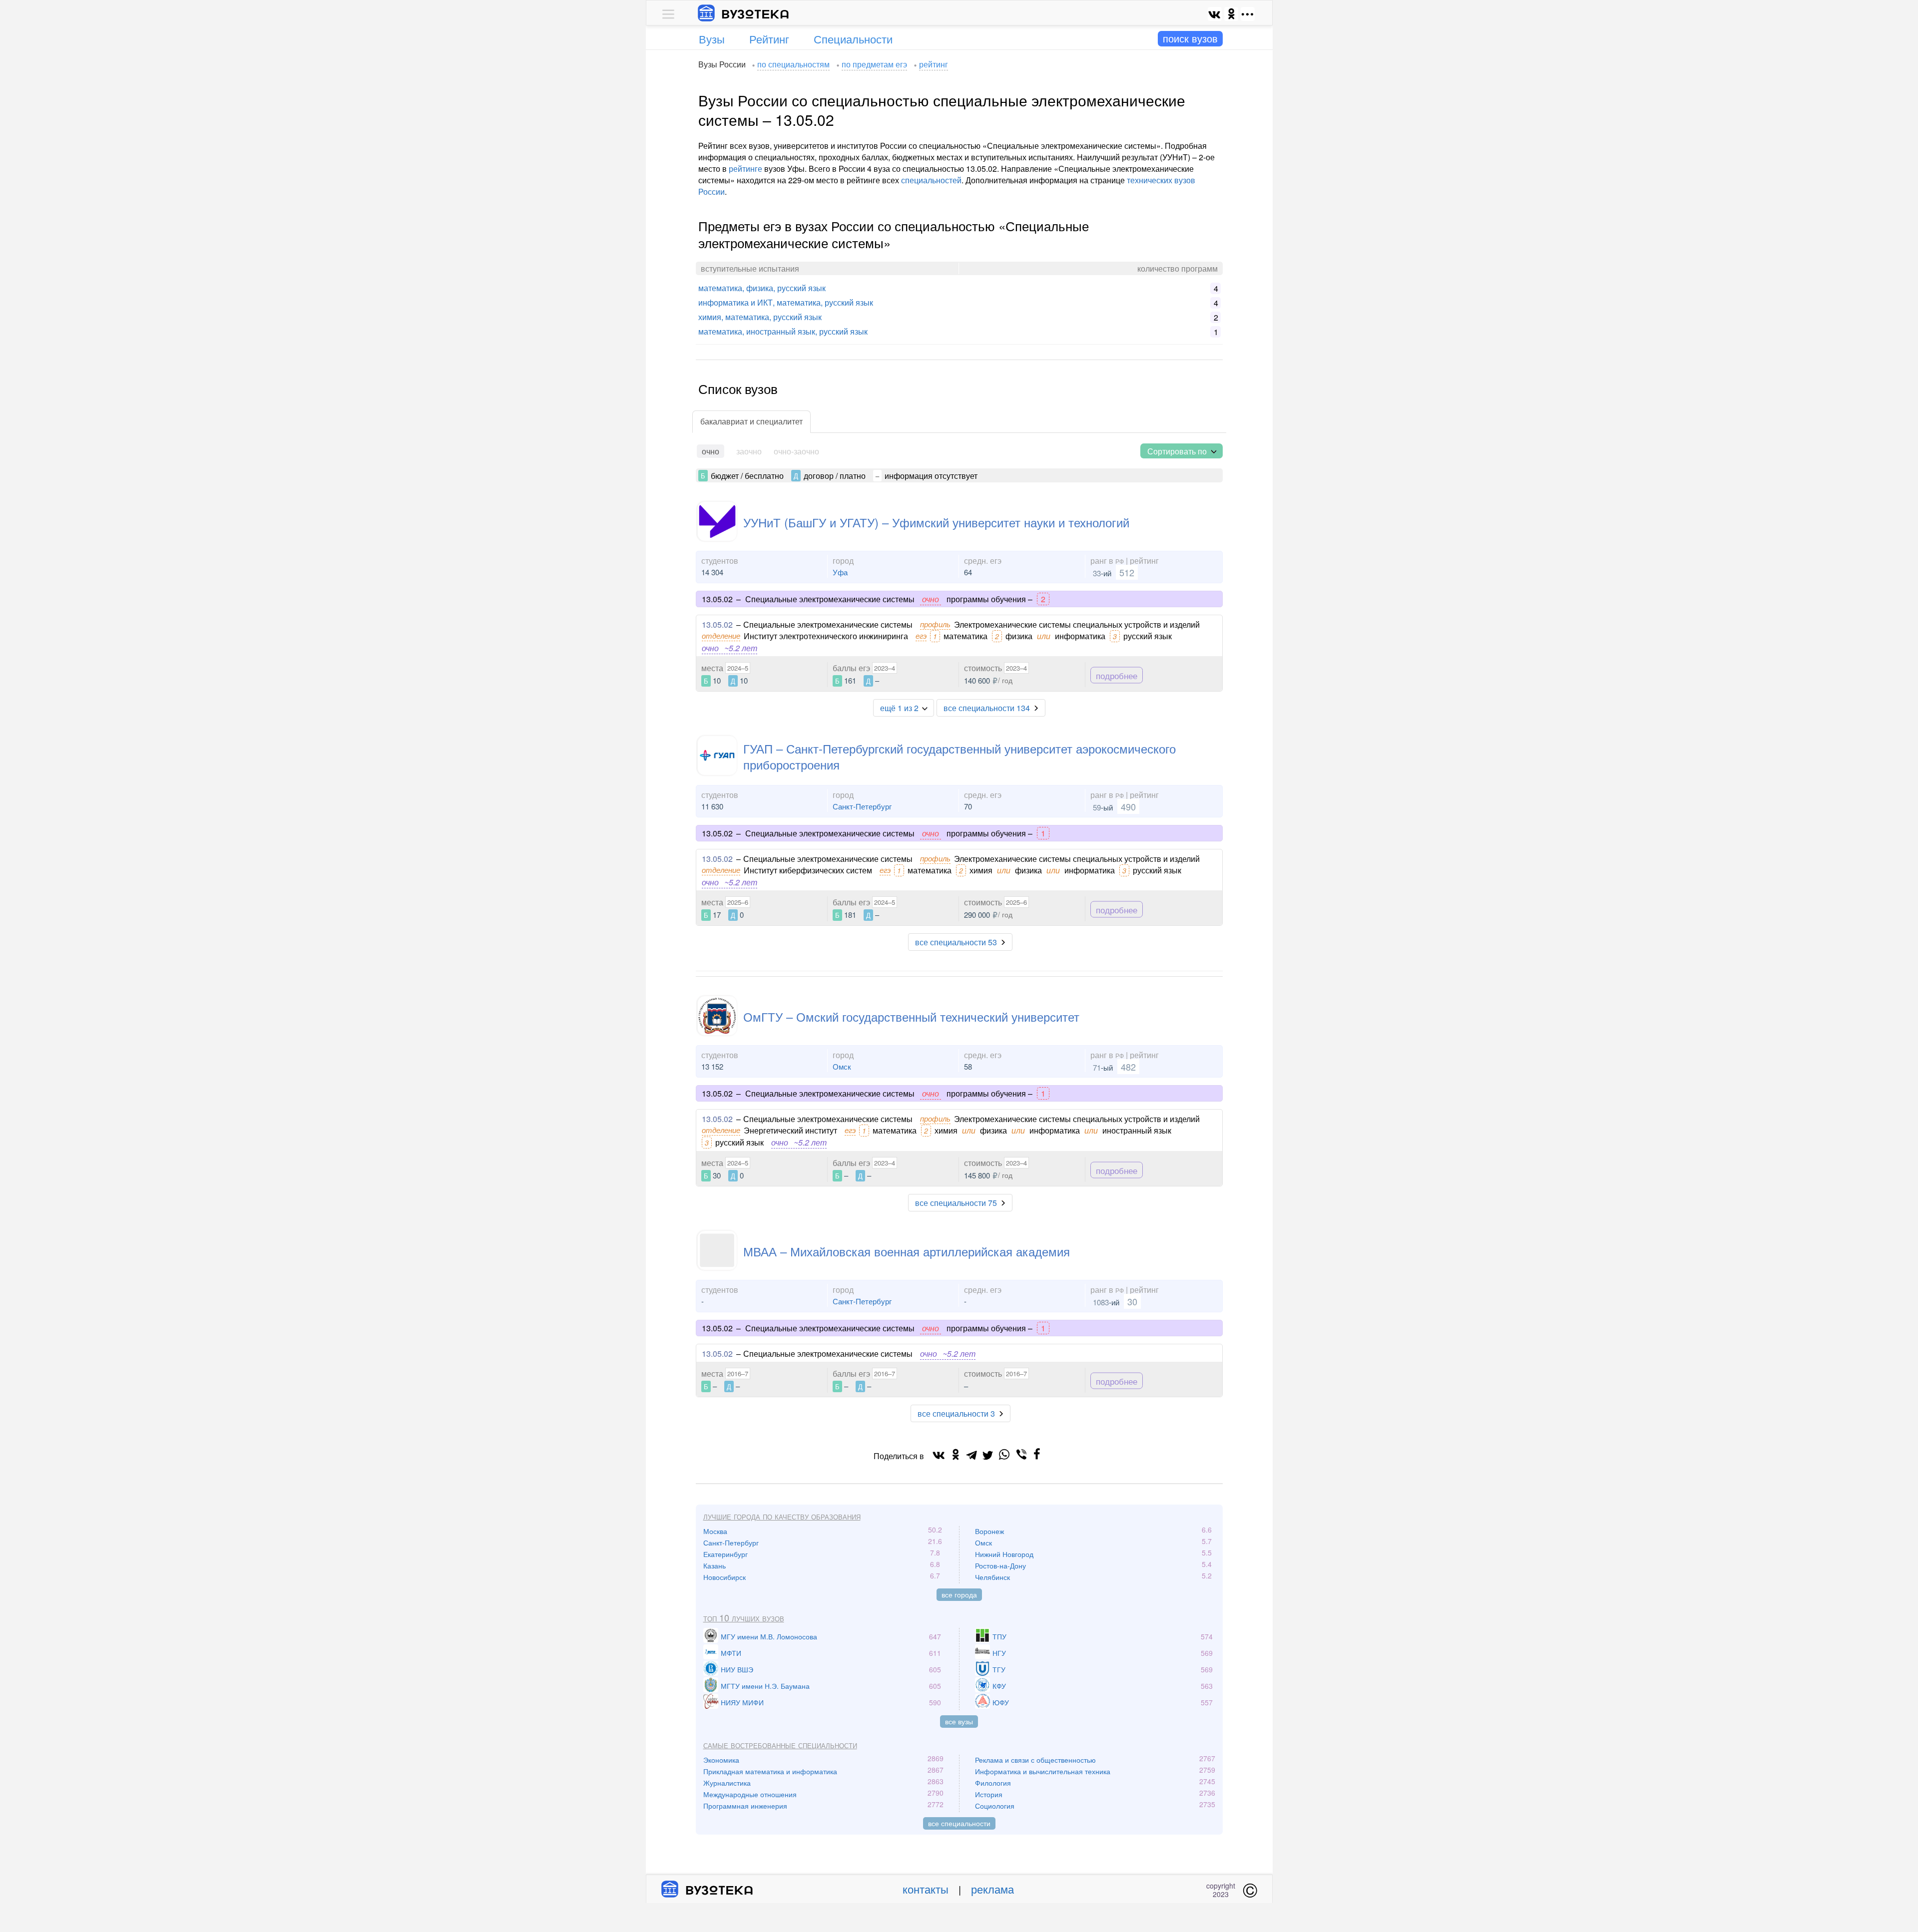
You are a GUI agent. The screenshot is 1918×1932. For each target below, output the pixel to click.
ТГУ (999, 1669)
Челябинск (992, 1577)
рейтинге (745, 169)
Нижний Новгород (1004, 1554)
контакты (926, 1889)
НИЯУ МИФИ (742, 1702)
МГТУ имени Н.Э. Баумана (765, 1686)
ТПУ (999, 1636)
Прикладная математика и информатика (770, 1771)
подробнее (1117, 675)
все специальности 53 (956, 942)
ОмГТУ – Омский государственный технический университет (911, 1016)
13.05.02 (717, 624)
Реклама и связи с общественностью (1035, 1760)
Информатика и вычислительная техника (1043, 1771)
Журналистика (727, 1783)
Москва (715, 1531)
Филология (993, 1783)
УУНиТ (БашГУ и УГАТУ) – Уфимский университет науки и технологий (936, 522)
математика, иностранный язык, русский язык (783, 331)
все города (959, 1594)
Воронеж (989, 1531)
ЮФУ (1001, 1702)
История (989, 1794)
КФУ (999, 1686)
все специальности (959, 1823)
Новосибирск (724, 1577)
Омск (842, 1066)
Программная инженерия (745, 1806)
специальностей (931, 180)
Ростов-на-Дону (1000, 1565)
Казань (715, 1565)
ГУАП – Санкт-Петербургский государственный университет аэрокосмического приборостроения (959, 756)
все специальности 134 (987, 708)
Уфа (840, 572)
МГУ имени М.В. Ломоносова (769, 1636)
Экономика (721, 1760)
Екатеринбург (725, 1554)
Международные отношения (750, 1794)
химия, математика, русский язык (760, 317)
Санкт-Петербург (862, 806)
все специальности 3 (956, 1413)
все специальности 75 (956, 1203)
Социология (995, 1806)
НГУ (999, 1653)
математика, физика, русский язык (762, 288)
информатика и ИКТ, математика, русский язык (786, 302)
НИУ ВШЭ (737, 1669)
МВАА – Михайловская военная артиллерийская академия (907, 1251)
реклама (992, 1889)
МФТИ (731, 1653)
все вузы (959, 1721)
